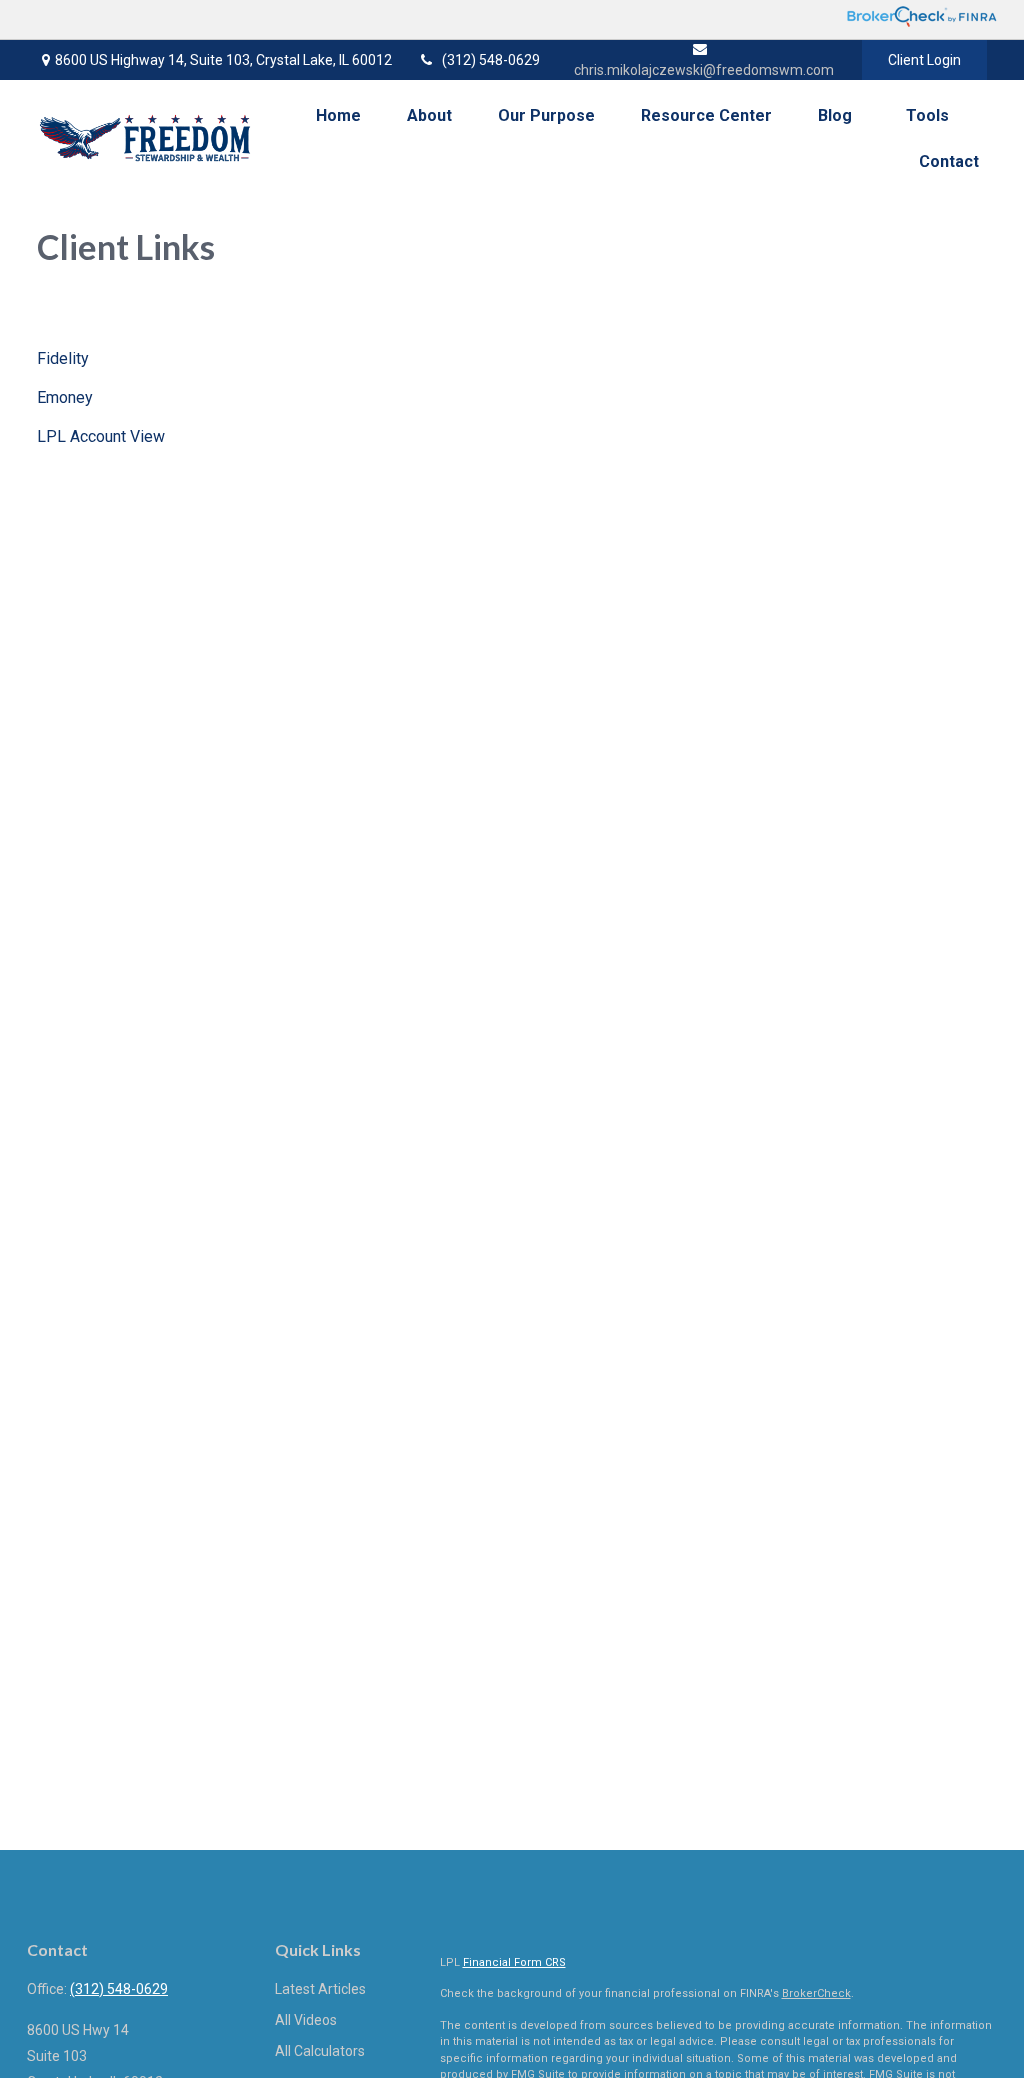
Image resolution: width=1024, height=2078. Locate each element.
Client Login (924, 60)
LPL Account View (101, 436)
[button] (338, 115)
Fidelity (63, 358)
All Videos (306, 2020)
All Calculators (320, 2051)
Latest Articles (320, 1989)
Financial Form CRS (514, 1962)
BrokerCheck (816, 1993)
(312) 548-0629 (491, 60)
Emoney (65, 397)
